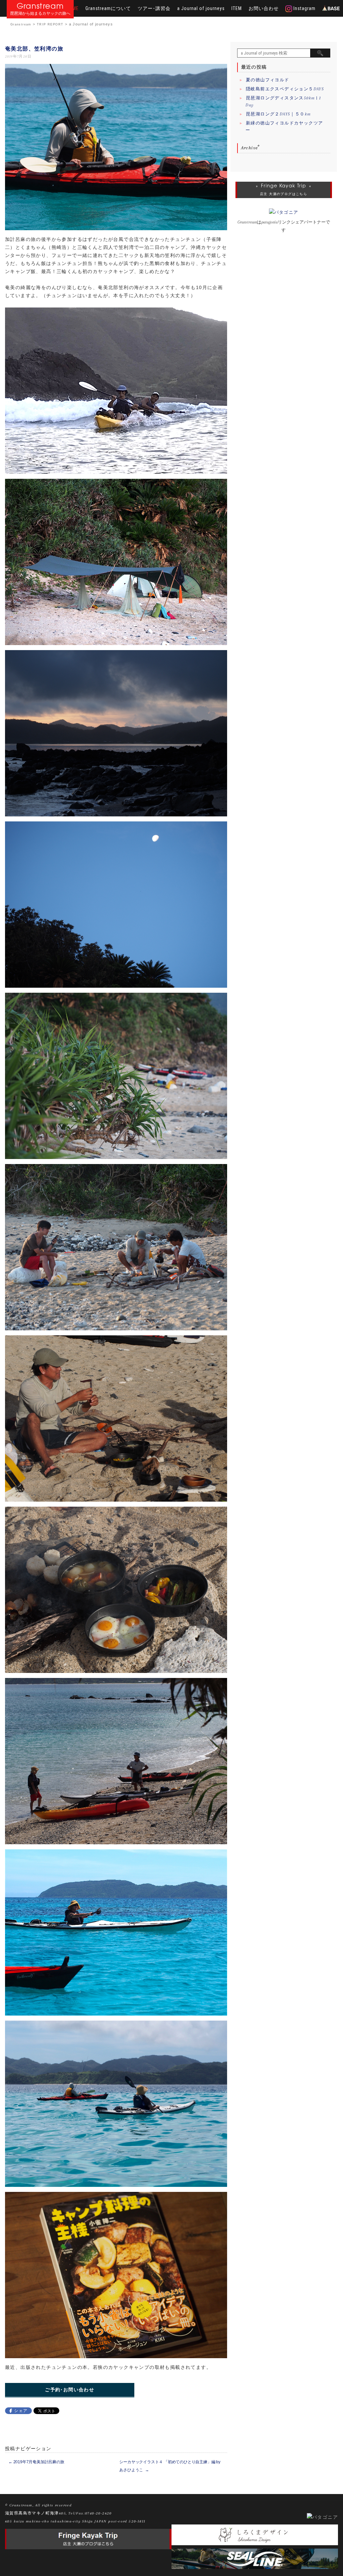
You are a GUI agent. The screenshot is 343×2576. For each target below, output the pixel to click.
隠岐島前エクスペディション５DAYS (285, 89)
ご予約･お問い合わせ (70, 2390)
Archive (250, 148)
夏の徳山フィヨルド (268, 80)
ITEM (237, 8)
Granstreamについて (108, 8)
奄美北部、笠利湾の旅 (34, 49)
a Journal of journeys (201, 8)
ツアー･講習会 (154, 8)
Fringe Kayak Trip (284, 186)
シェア (21, 2411)
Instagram (304, 8)
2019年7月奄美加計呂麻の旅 (36, 2462)
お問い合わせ (264, 8)
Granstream (40, 6)
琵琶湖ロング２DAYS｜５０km (278, 114)
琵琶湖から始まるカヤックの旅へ (40, 14)
